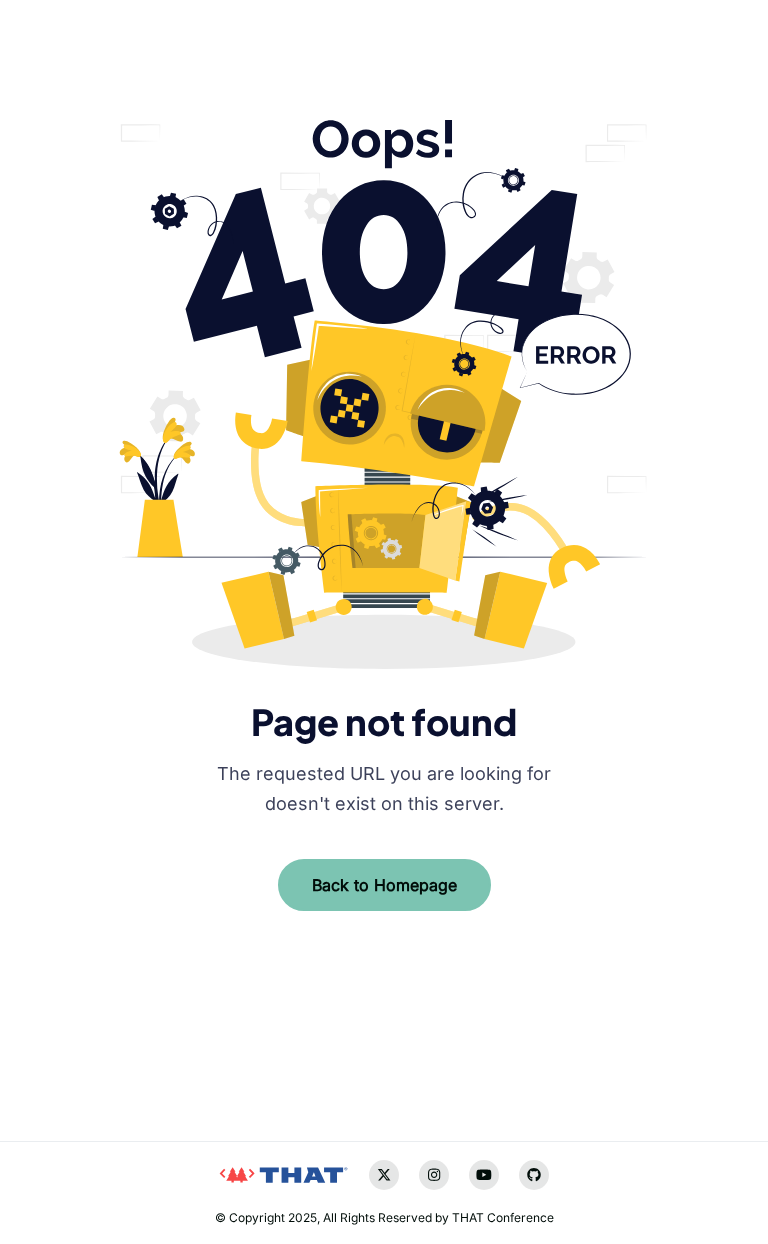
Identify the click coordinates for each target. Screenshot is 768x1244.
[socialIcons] (55, 1066)
